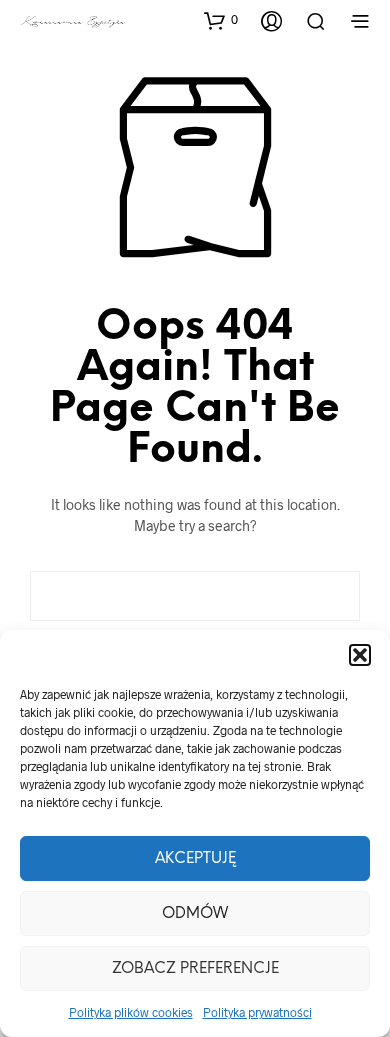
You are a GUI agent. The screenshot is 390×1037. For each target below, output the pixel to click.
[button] (360, 655)
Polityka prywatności (257, 1012)
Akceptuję (195, 859)
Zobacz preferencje (195, 969)
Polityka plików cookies (131, 1012)
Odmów (195, 914)
